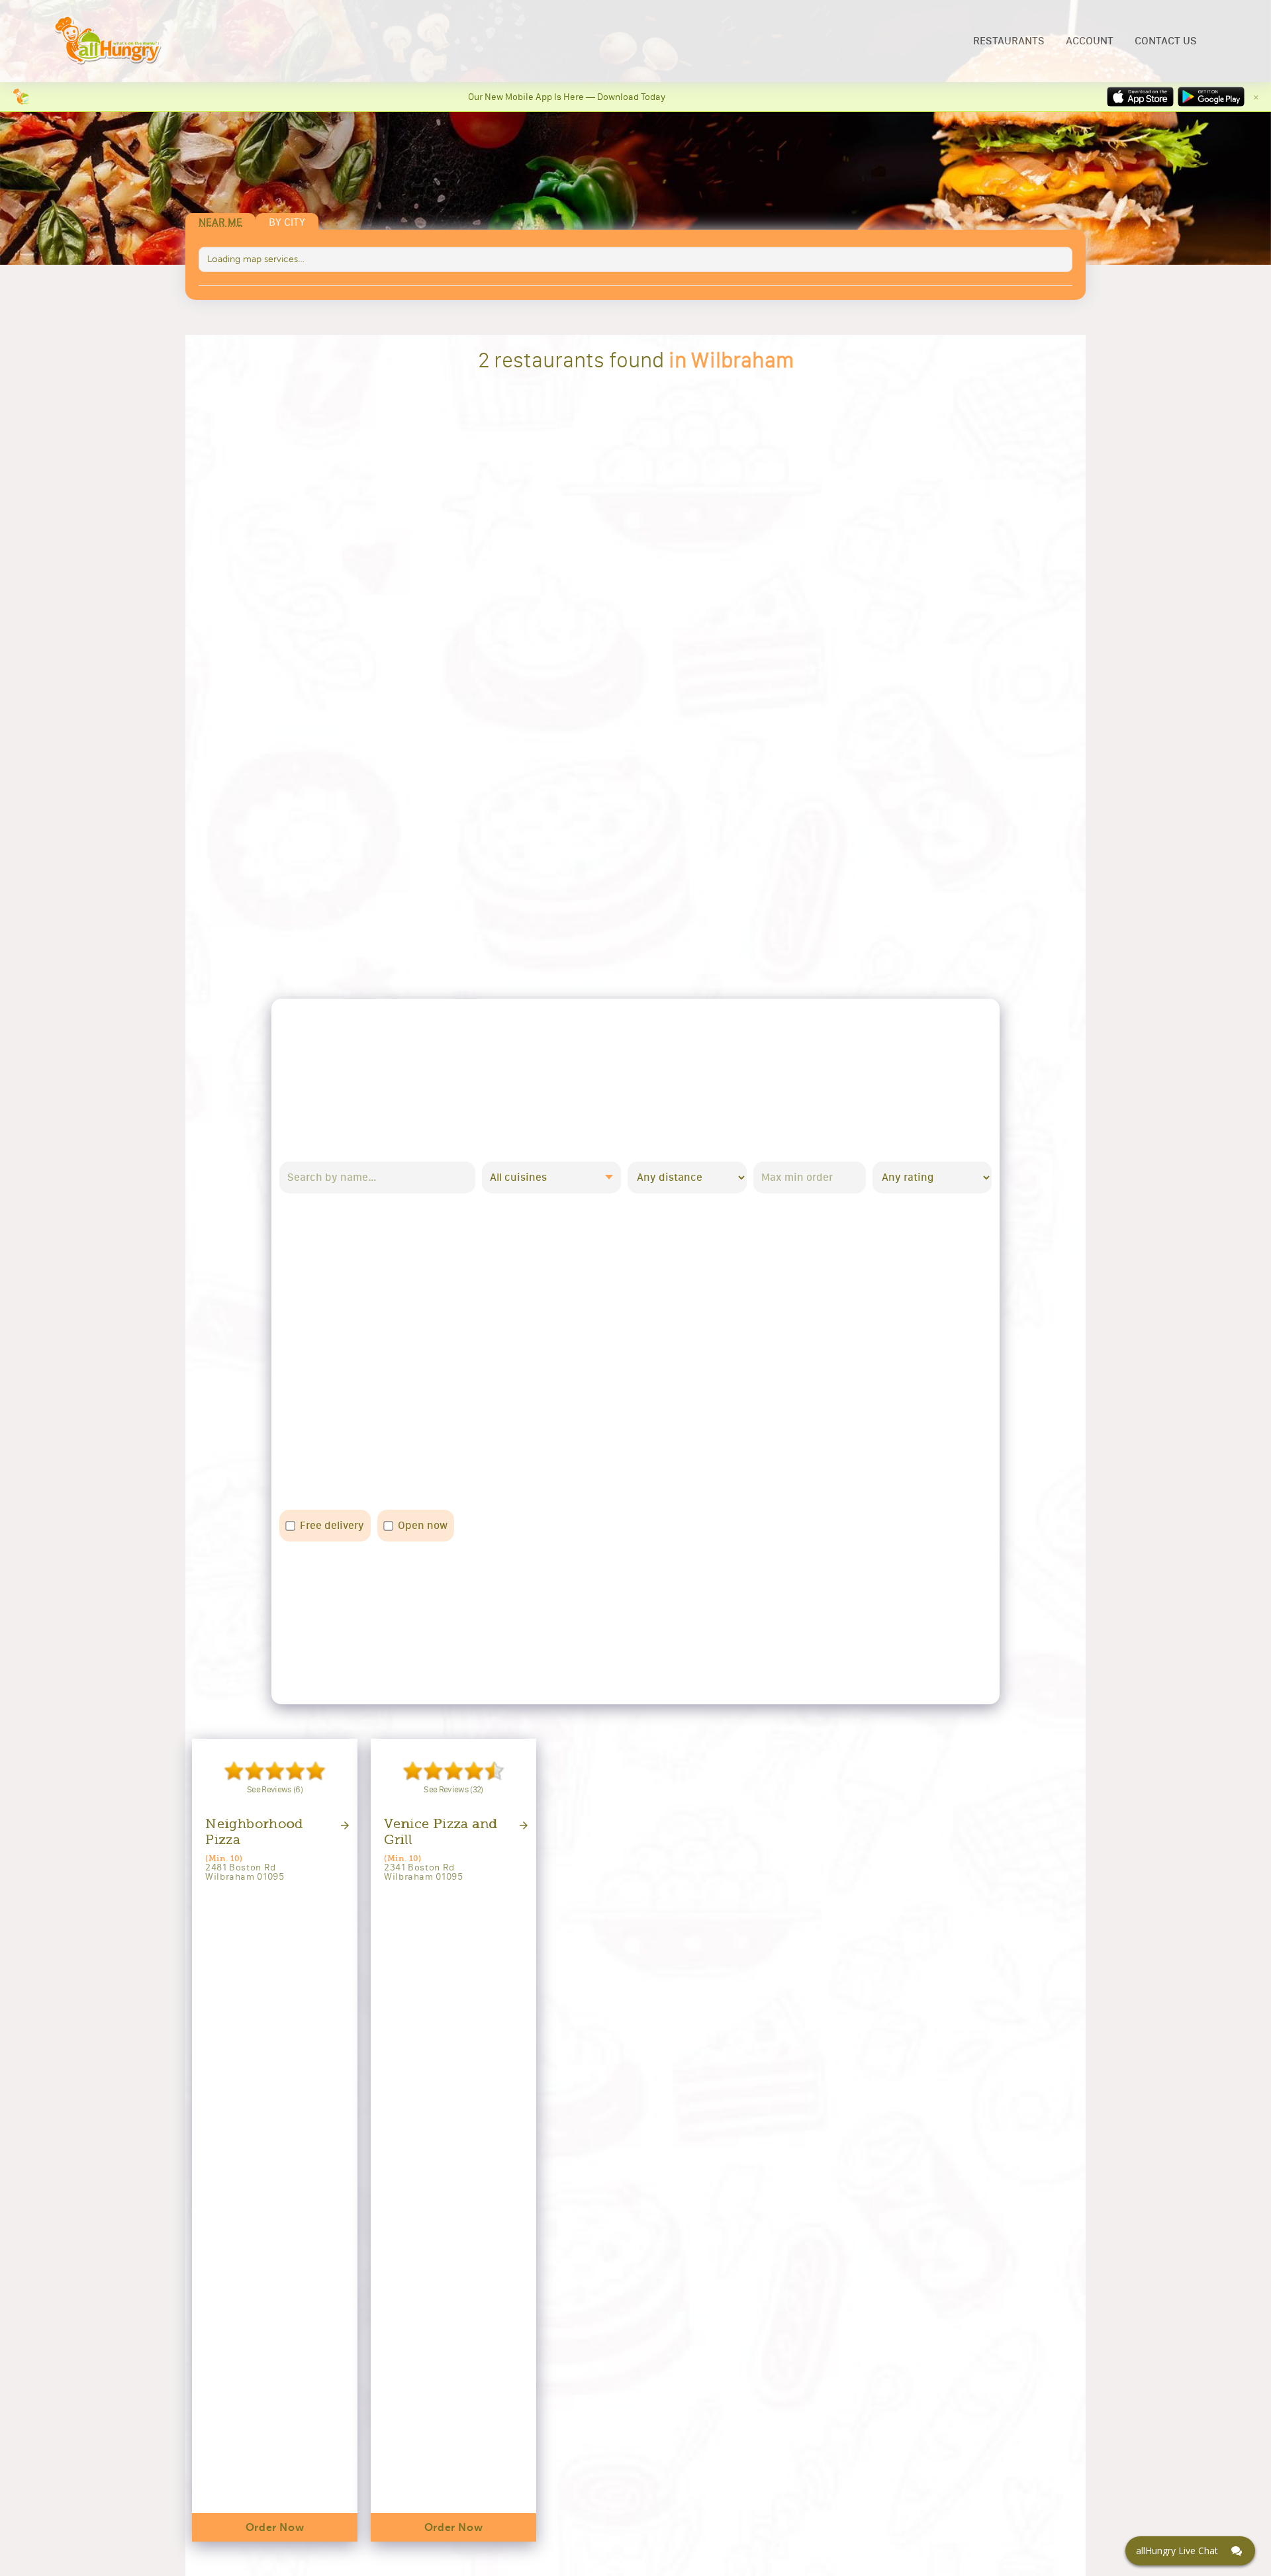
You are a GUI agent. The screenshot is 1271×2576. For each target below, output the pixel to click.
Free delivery (332, 1525)
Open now (423, 1525)
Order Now (275, 2528)
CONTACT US (1166, 41)
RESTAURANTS (1009, 41)
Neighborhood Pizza (254, 1832)
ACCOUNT (1090, 41)
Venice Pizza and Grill (441, 1832)
